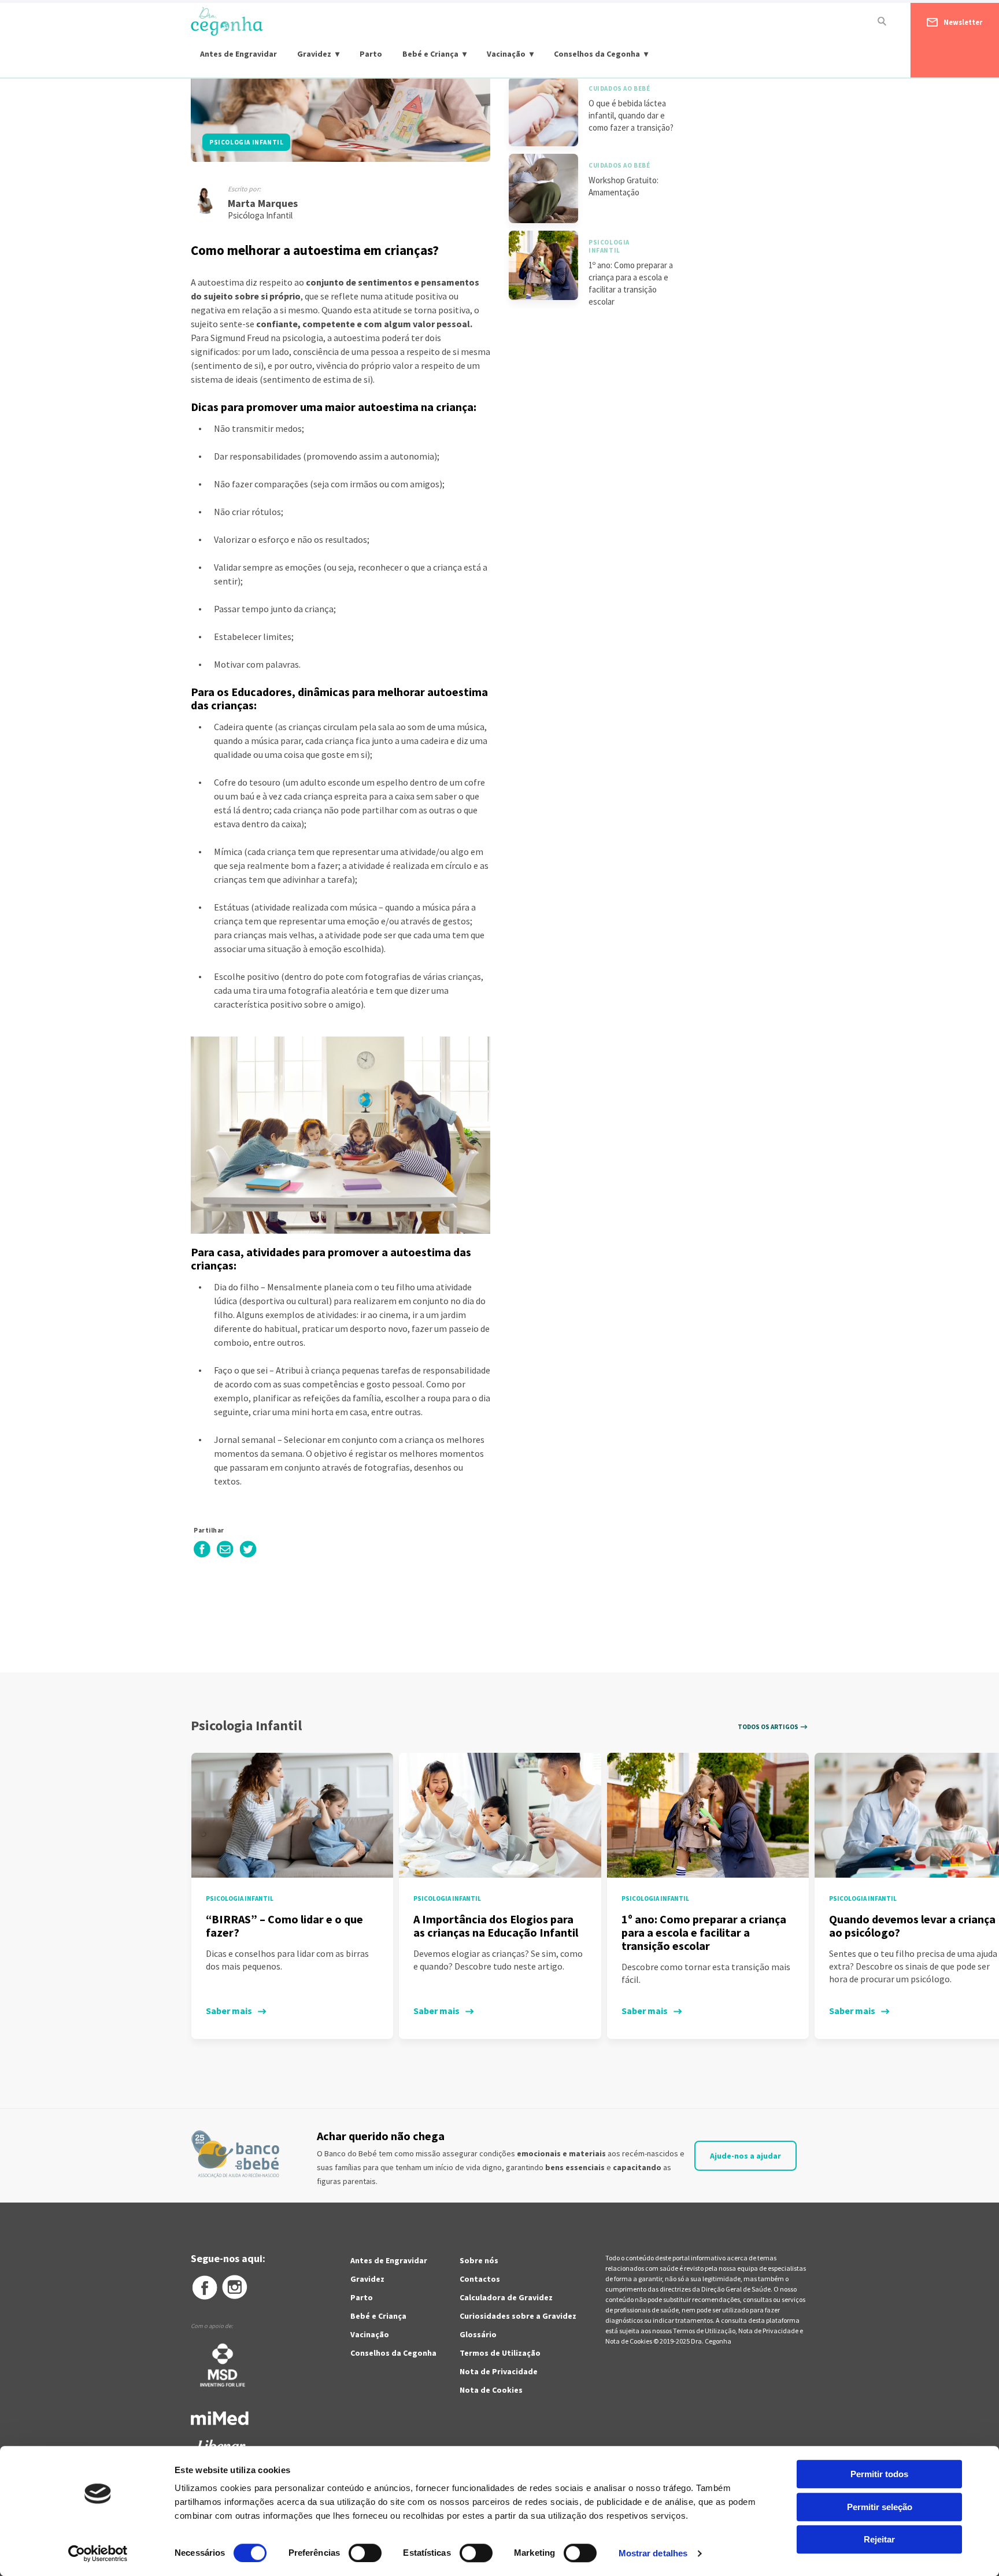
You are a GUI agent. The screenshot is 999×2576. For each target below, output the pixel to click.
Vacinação (506, 54)
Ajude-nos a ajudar (745, 2156)
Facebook (204, 2288)
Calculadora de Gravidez (506, 2297)
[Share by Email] (225, 1555)
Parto (371, 54)
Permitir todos (879, 2474)
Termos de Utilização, (706, 2331)
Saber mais (229, 2011)
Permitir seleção (880, 2507)
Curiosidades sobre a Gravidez (518, 2316)
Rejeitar (879, 2539)
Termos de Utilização (500, 2353)
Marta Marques (263, 203)
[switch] (352, 2553)
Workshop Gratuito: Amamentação (624, 186)
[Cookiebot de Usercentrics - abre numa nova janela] (98, 2553)
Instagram (235, 2288)
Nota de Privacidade (499, 2371)
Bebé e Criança (430, 54)
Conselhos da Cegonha (597, 54)
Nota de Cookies (491, 2390)
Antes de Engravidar (238, 54)
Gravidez (314, 54)
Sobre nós (479, 2260)
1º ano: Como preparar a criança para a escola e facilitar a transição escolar (631, 283)
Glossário (478, 2334)
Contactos (480, 2279)
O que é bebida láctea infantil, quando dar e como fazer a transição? (631, 115)
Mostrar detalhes (653, 2553)
